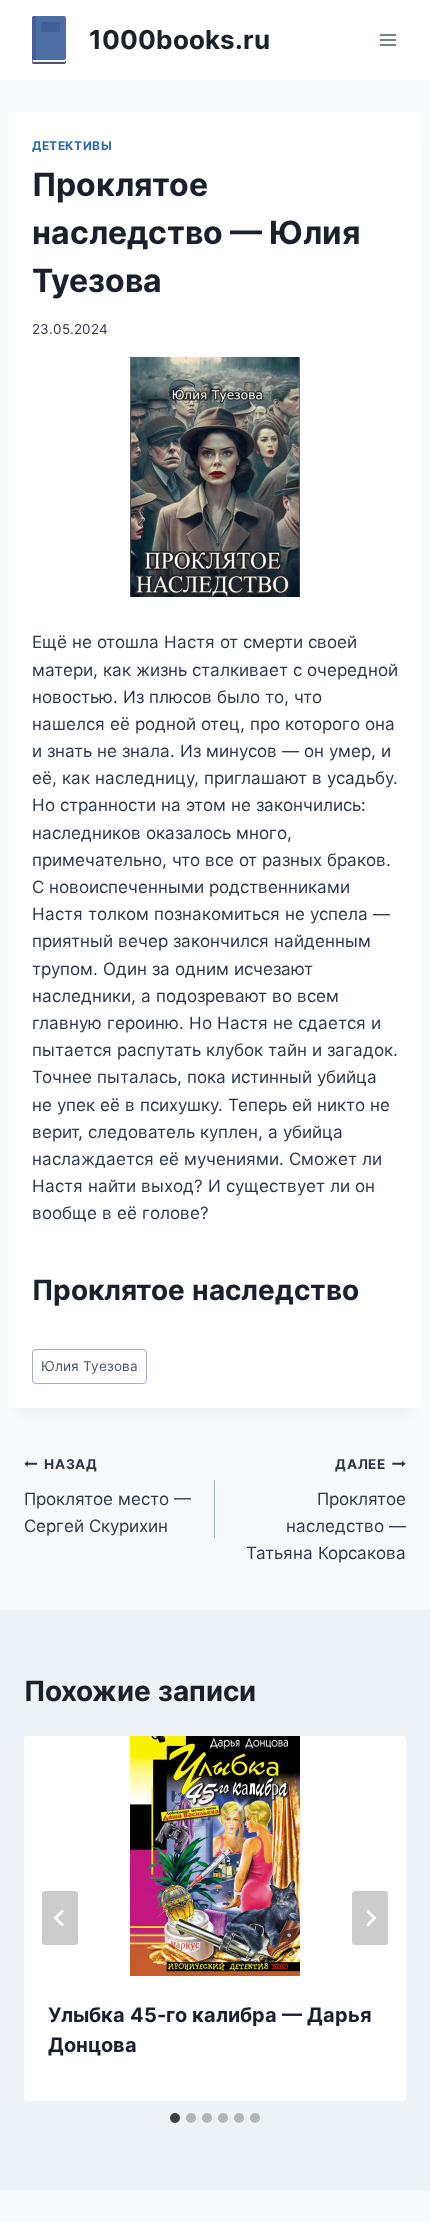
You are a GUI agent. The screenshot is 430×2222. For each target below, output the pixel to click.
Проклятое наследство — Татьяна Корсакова (326, 1509)
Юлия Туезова (89, 1366)
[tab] (175, 2118)
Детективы (72, 145)
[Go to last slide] (60, 1918)
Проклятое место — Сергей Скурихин (107, 1496)
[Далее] (370, 1918)
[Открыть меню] (387, 39)
